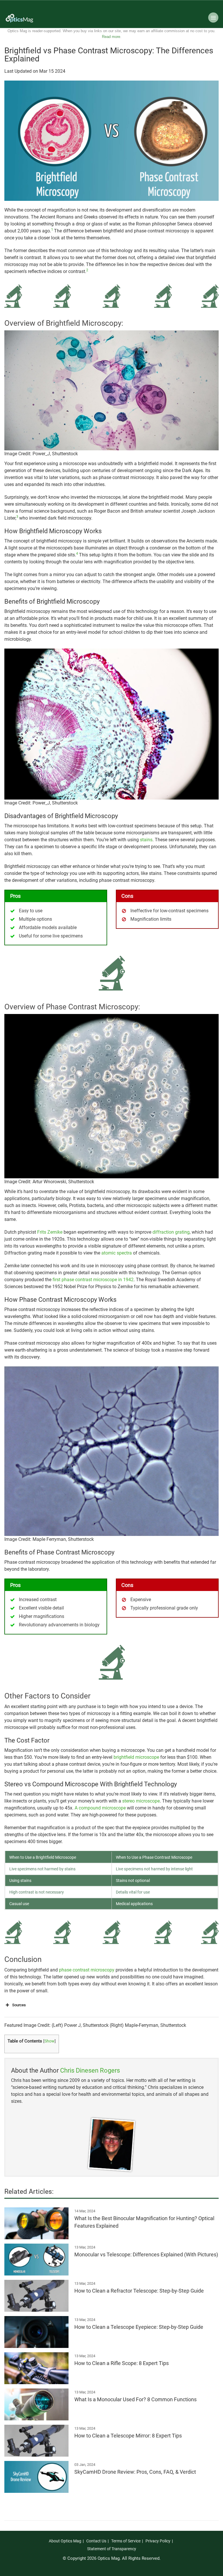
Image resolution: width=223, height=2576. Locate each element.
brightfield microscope (136, 1757)
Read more (111, 37)
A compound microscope (100, 1808)
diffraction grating (171, 1232)
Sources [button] (19, 2005)
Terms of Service (126, 2541)
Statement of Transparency (112, 2549)
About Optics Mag (65, 2541)
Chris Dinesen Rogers (90, 2070)
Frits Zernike (50, 1232)
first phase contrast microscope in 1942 (93, 1280)
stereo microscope (141, 1801)
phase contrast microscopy (87, 1970)
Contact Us (96, 2541)
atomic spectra (117, 1253)
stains (146, 840)
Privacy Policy (158, 2541)
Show (50, 2041)
